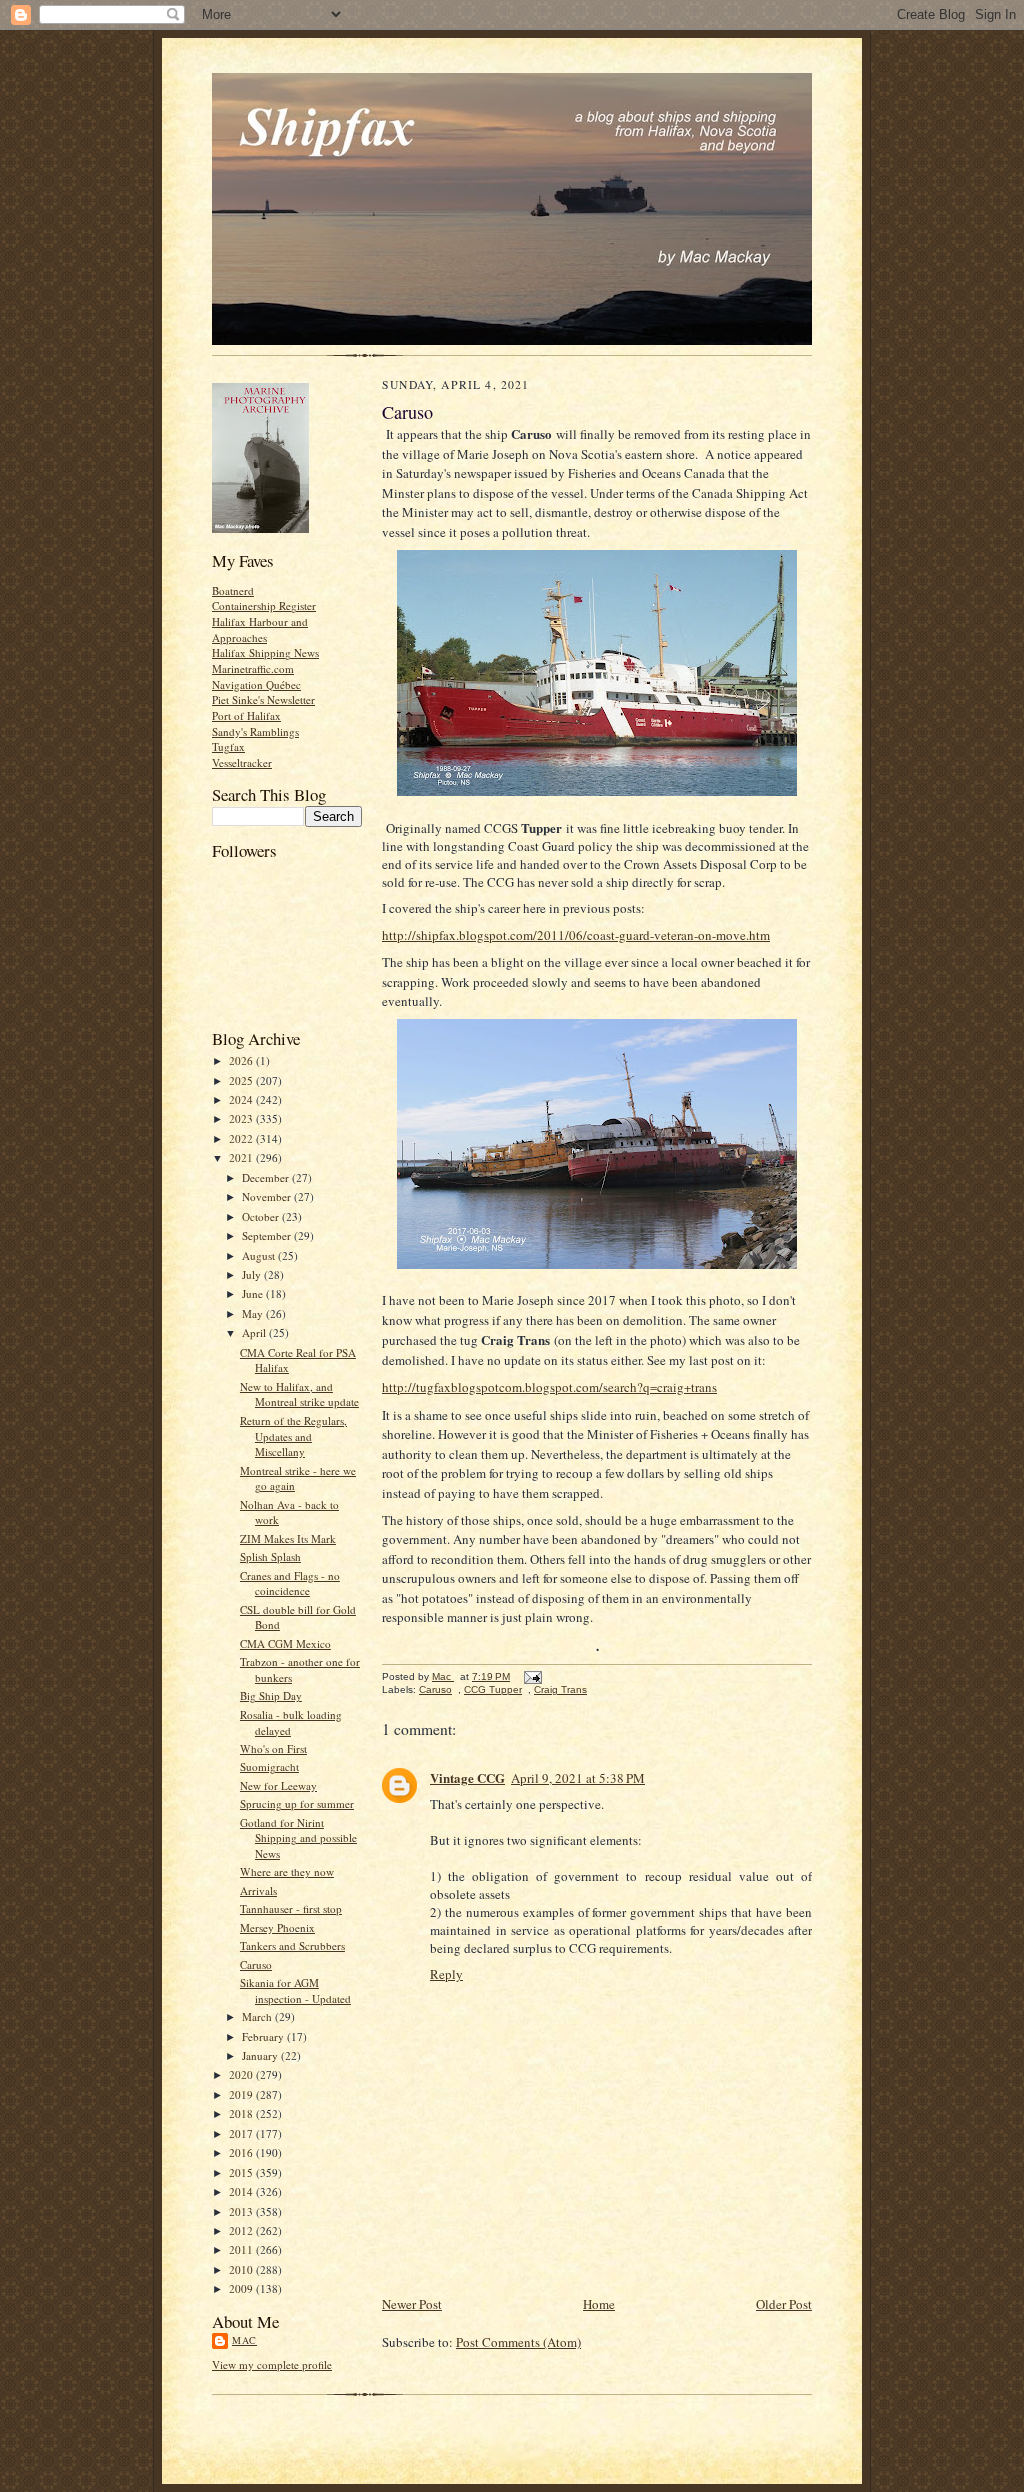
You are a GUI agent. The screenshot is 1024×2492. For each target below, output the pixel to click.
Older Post (784, 2304)
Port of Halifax (246, 715)
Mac (244, 2340)
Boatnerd (233, 590)
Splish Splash (270, 1556)
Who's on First (273, 1748)
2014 (242, 2191)
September (268, 1235)
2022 (242, 1138)
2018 (242, 2113)
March (258, 2016)
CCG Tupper (493, 1689)
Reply (446, 1974)
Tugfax (228, 746)
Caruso (256, 1964)
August (260, 1255)
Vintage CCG (467, 1777)
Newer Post (412, 2304)
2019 (242, 2094)
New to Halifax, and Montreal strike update (299, 1394)
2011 (242, 2249)
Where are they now (287, 1871)
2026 (242, 1060)
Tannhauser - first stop (291, 1908)
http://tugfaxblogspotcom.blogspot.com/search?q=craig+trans (549, 1387)
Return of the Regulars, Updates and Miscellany (293, 1436)
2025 (242, 1080)
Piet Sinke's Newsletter (263, 699)
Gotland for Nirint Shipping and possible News (298, 1838)
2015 (242, 2172)
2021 (242, 1157)
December (267, 1177)
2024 (242, 1099)
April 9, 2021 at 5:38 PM (578, 1778)
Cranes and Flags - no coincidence (290, 1583)
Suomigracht (269, 1766)
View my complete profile (272, 2364)
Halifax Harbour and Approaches (260, 629)
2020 (242, 2074)
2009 (242, 2288)
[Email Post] (532, 1676)
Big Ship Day (271, 1695)
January (261, 2055)
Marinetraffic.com (253, 668)
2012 (242, 2230)
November (268, 1196)
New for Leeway (278, 1785)
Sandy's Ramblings (255, 731)
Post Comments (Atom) (518, 2342)
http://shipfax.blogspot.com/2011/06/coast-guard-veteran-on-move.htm (576, 935)
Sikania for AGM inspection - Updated (295, 1990)
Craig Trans (560, 1689)
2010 (242, 2269)
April (255, 1332)
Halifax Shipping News (265, 652)
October (262, 1216)
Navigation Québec (256, 684)
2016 (242, 2152)
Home (599, 2304)
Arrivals (258, 1890)
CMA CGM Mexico (285, 1643)
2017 (242, 2133)
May (254, 1313)
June (254, 1293)
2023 (242, 1118)
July (253, 1274)
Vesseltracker (242, 762)
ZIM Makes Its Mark (288, 1538)
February (264, 2036)
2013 (242, 2211)
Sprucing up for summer (297, 1803)
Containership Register (264, 605)
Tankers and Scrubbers (292, 1945)
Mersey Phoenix (277, 1927)
